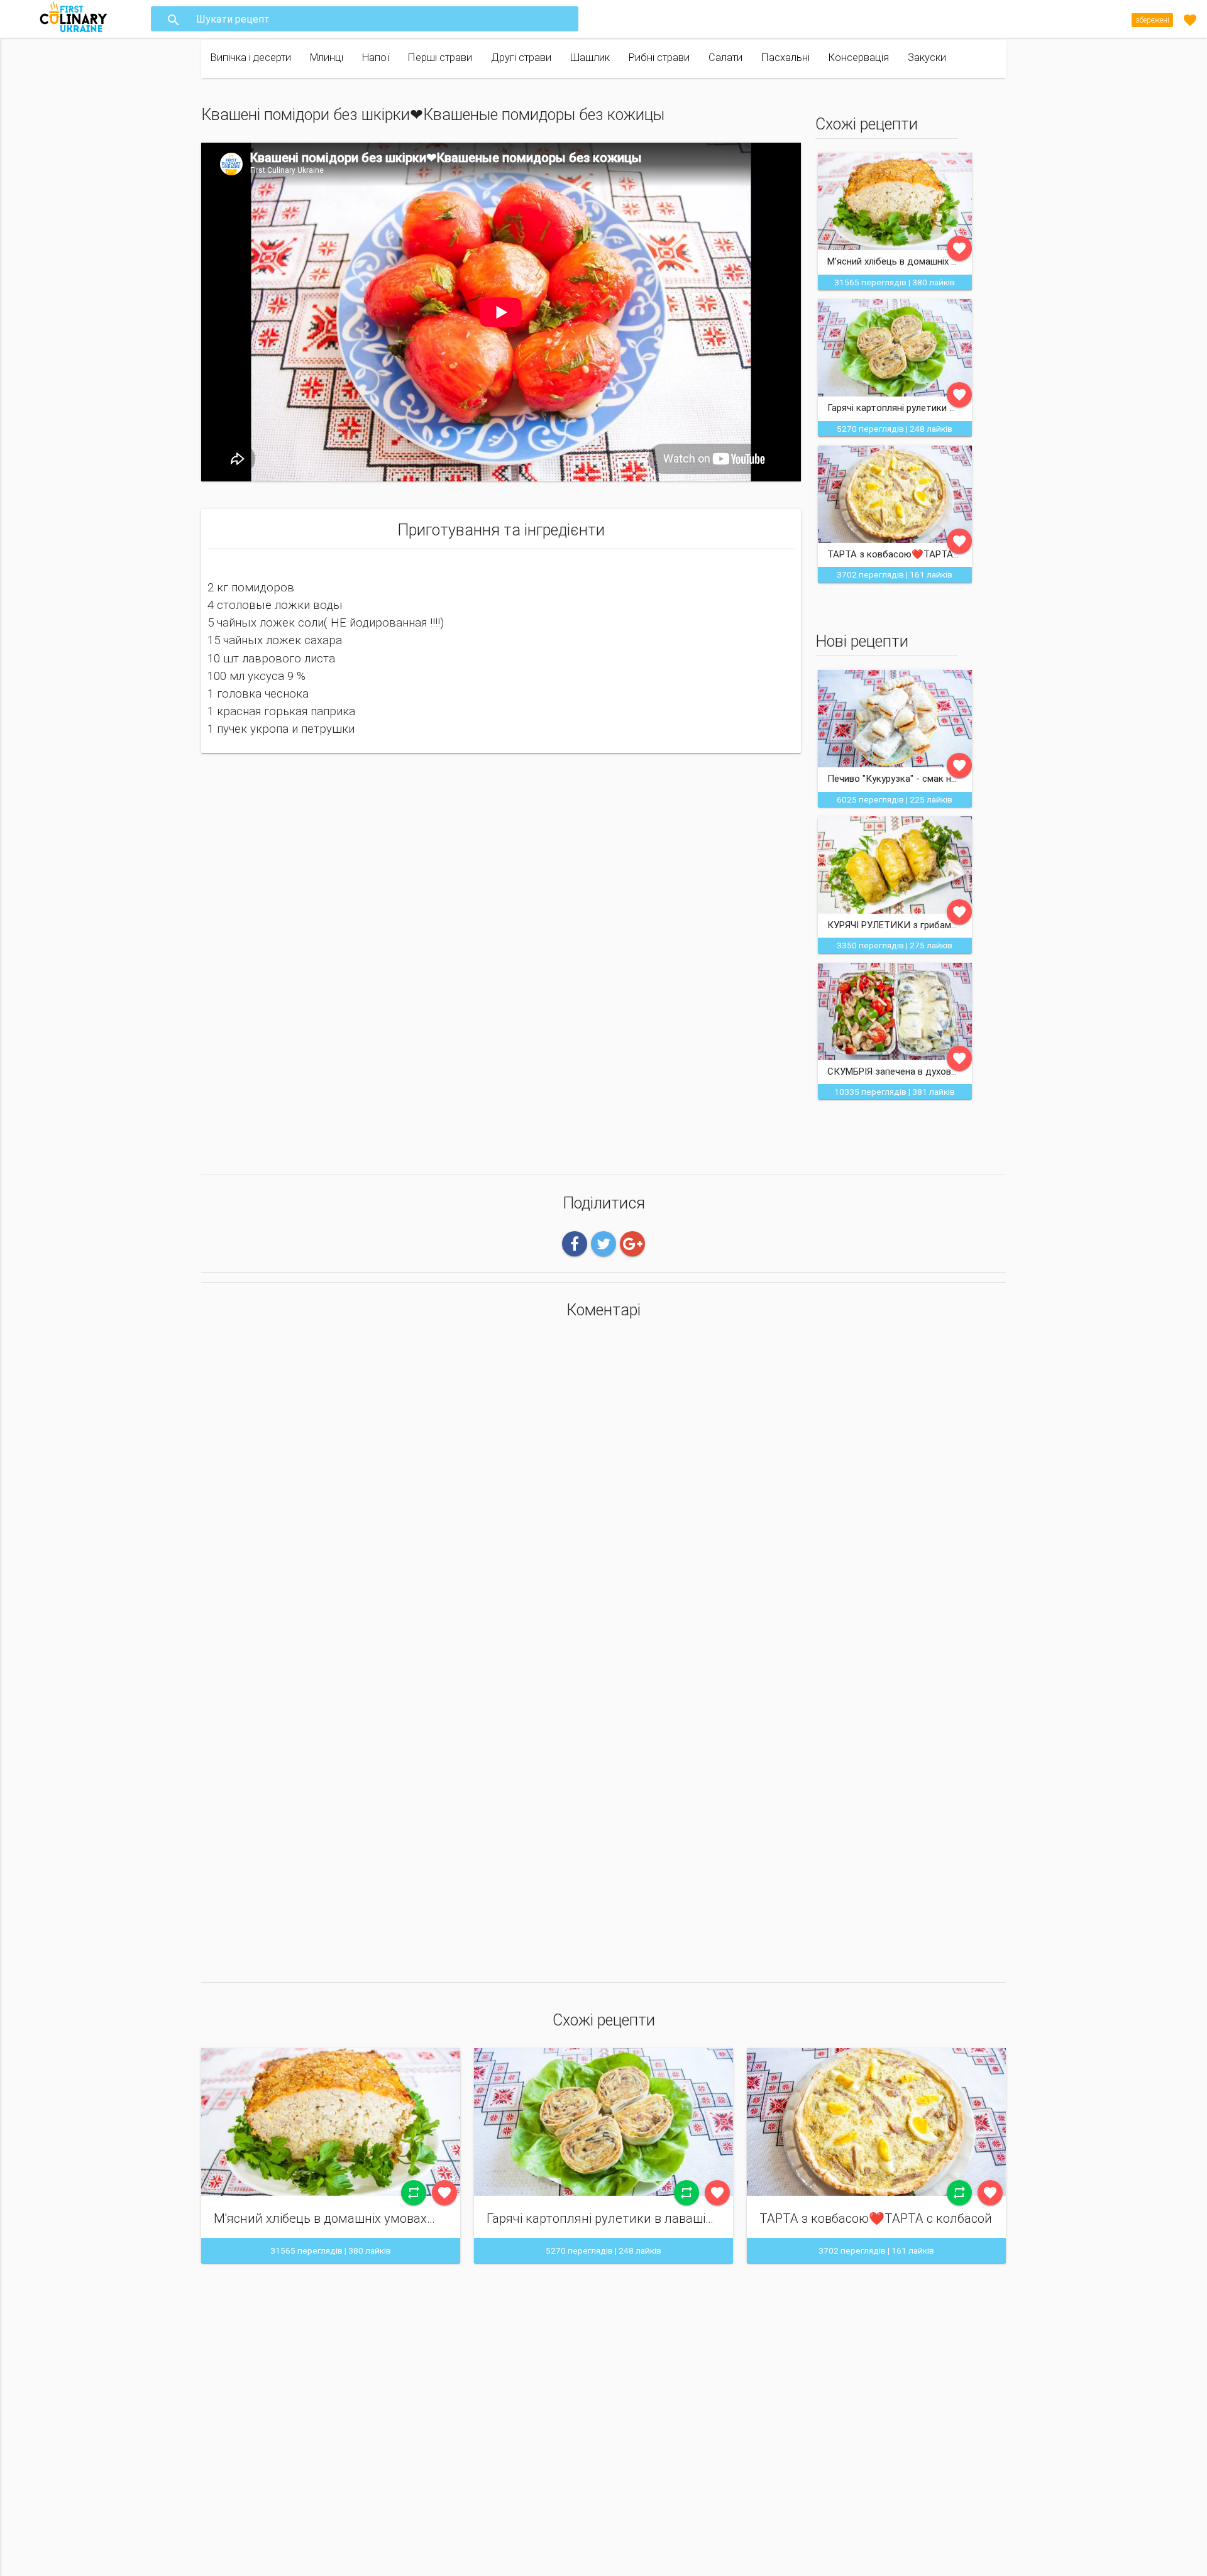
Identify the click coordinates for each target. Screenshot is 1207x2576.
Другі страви (521, 58)
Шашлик (590, 58)
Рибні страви (659, 58)
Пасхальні (785, 58)
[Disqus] (603, 1495)
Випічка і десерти (251, 58)
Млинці (327, 58)
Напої (376, 58)
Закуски (927, 58)
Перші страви (440, 58)
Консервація (859, 58)
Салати (725, 58)
